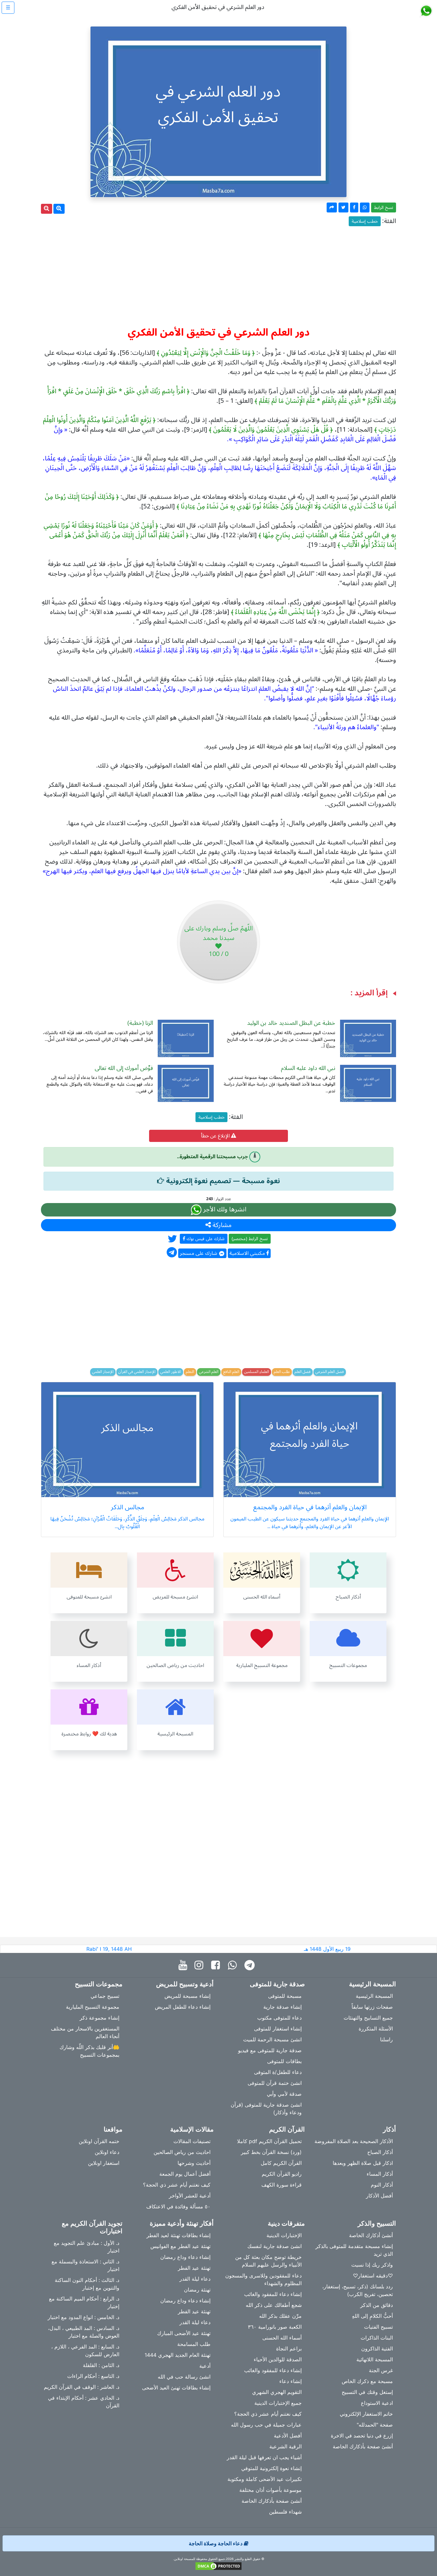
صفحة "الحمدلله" (375, 2425)
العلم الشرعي (209, 1372)
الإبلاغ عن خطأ (216, 1136)
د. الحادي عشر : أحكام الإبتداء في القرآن (84, 2402)
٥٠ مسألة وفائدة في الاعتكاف (178, 2206)
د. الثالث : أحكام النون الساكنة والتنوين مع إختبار (87, 2284)
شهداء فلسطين (285, 2512)
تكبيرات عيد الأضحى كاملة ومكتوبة (265, 2479)
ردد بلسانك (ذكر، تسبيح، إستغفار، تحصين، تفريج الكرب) (358, 2290)
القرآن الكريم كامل (281, 2163)
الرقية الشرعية (286, 2446)
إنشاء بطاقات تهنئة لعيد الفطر (179, 2235)
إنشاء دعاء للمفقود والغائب (273, 2294)
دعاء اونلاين (107, 2152)
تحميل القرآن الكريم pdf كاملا (269, 2141)
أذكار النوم (382, 2185)
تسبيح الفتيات (378, 2327)
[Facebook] (217, 1965)
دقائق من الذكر (377, 2305)
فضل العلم (303, 1372)
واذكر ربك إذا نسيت (372, 2265)
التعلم (190, 1372)
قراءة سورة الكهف (282, 2185)
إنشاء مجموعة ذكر (99, 2018)
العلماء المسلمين (257, 1372)
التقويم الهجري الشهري (277, 2392)
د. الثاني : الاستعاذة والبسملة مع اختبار (85, 2265)
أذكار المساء (380, 2174)
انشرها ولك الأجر (224, 1210)
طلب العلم (282, 1372)
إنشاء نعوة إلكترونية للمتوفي (271, 2468)
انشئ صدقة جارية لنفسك (274, 2246)
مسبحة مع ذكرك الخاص (367, 2381)
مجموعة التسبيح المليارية (93, 2007)
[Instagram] (200, 1965)
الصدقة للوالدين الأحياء (278, 2359)
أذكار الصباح (380, 2152)
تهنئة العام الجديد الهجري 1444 (178, 2355)
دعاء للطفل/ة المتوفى (278, 2072)
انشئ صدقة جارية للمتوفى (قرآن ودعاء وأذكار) (266, 2109)
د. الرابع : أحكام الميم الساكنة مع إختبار (84, 2302)
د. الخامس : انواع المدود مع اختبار (83, 2317)
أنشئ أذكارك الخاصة (371, 2235)
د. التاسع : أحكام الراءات (93, 2376)
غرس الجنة (381, 2370)
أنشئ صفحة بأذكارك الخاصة (363, 2446)
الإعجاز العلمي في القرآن (137, 1372)
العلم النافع (231, 1372)
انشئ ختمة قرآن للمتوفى (275, 2083)
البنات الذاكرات (377, 2338)
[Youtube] (184, 1965)
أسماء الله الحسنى (282, 2338)
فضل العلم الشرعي (330, 1372)
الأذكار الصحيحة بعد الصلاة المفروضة (354, 2141)
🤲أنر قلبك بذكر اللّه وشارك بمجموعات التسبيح (89, 2051)
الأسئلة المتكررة (376, 2029)
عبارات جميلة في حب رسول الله (266, 2425)
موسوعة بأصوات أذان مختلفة (270, 2490)
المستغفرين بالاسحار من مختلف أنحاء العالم (85, 2032)
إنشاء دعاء (290, 2381)
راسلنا (386, 2039)
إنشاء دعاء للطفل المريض (183, 2007)
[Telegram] (251, 1965)
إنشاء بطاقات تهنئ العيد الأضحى (176, 2388)
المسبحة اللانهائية (375, 2359)
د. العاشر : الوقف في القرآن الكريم (82, 2387)
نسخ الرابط (384, 207)
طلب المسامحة (194, 2344)
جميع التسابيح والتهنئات (368, 2018)
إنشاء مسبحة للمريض (187, 1996)
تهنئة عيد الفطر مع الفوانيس (180, 2246)
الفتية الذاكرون (377, 2349)
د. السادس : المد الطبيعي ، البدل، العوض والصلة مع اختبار (84, 2332)
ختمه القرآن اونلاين (99, 2141)
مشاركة (221, 1225)
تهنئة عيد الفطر (194, 2268)
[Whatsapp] (234, 1965)
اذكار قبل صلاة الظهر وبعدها (363, 2163)
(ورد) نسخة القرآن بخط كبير (271, 2152)
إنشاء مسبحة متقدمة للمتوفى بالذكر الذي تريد (354, 2250)
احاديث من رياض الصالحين (182, 2152)
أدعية (205, 2366)
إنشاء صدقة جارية (282, 2007)
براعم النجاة (289, 2349)
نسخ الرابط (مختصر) (250, 1239)
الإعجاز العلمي (103, 1372)
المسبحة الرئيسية (374, 1996)
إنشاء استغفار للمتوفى (278, 2029)
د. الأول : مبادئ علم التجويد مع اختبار (87, 2247)
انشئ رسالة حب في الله (184, 2377)
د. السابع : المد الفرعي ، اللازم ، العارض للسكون (85, 2350)
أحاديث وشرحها (194, 2163)
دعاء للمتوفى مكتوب (279, 2018)
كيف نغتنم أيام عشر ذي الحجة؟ (177, 2185)
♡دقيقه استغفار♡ (373, 2276)
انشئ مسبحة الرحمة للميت (272, 2039)
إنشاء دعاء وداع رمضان (185, 2257)
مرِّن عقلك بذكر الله (280, 2316)
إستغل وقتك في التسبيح (367, 2392)
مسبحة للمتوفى (285, 1996)
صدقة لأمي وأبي (284, 2094)
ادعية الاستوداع (377, 2403)
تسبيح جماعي (105, 1996)
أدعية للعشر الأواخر (190, 2196)
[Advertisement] (219, 274)
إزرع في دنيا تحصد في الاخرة (362, 2436)
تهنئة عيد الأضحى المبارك (184, 2333)
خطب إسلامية (365, 221)
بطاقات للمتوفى (284, 2061)
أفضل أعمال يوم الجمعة (185, 2174)
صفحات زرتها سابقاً (372, 2007)
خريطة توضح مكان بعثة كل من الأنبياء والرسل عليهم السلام (268, 2261)
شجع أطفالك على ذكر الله (274, 2305)
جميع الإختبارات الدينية (278, 2403)
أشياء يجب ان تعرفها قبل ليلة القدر (264, 2457)
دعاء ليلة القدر (195, 2279)
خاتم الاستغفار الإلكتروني (366, 2414)
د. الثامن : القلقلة (101, 2365)
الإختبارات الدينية (284, 2235)
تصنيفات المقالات (192, 2141)
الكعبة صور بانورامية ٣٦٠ (275, 2327)
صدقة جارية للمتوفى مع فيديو (270, 2050)
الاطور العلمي (171, 1372)
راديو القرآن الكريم (282, 2174)
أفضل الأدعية (288, 2436)
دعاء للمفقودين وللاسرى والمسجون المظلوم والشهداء (263, 2279)
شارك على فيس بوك (205, 1239)
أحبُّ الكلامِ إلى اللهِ (372, 2316)
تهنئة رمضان (197, 2290)
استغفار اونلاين (104, 2163)
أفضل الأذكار (379, 2196)
